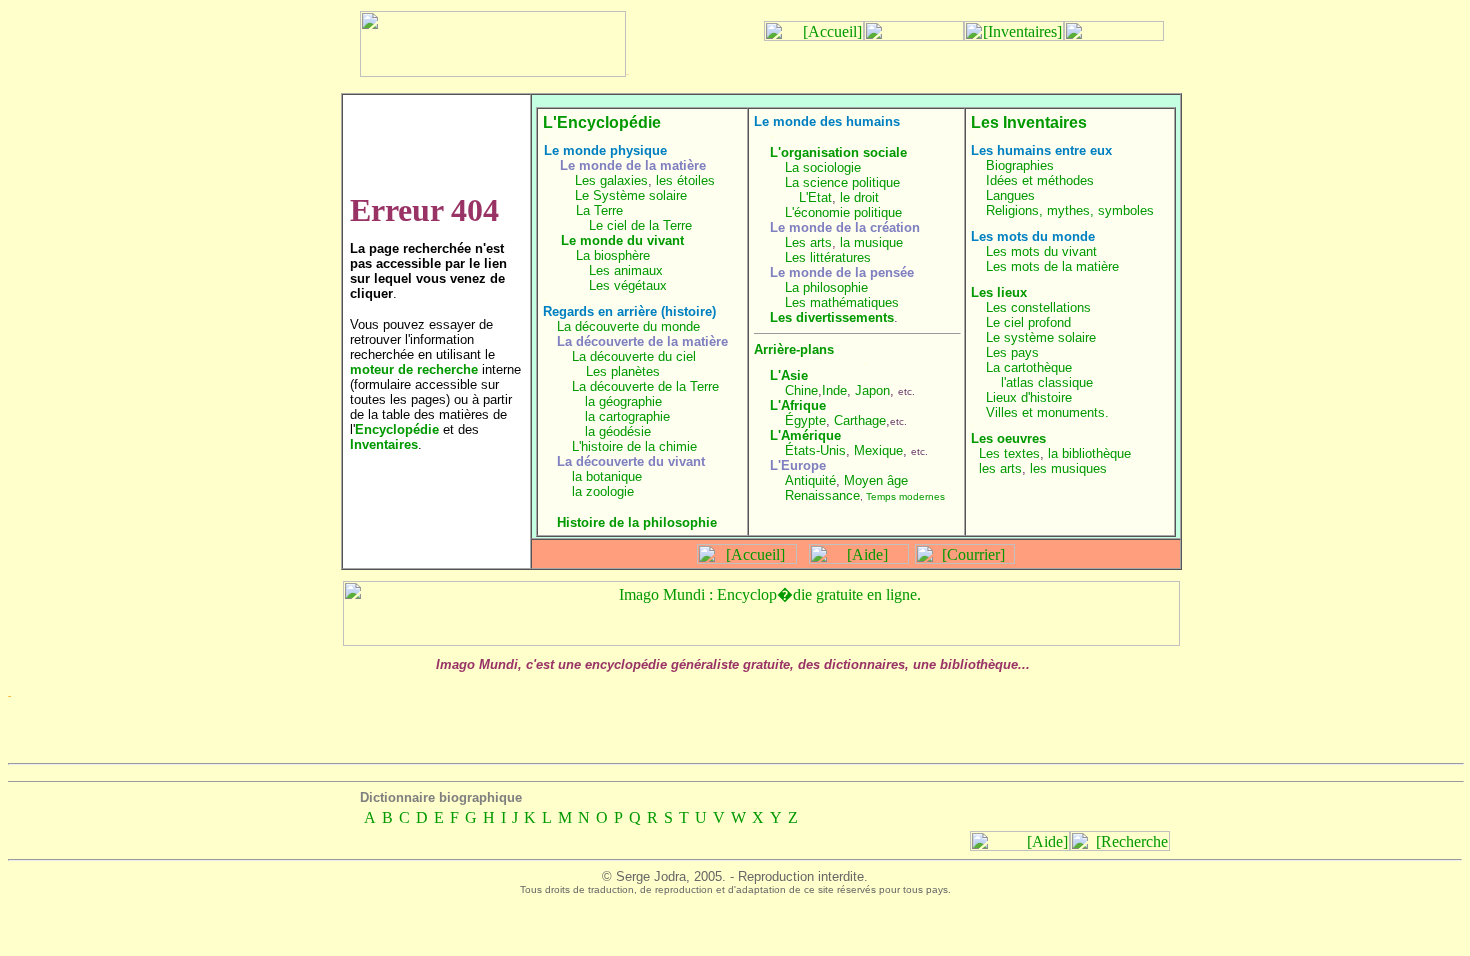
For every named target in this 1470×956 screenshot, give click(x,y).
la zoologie (603, 491)
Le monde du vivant (622, 240)
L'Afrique (798, 405)
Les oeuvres (1008, 438)
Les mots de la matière (1052, 266)
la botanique (607, 476)
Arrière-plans (794, 349)
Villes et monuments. (1047, 412)
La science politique (842, 182)
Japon (872, 390)
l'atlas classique (1047, 382)
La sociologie (823, 167)
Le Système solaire (631, 195)
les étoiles (685, 180)
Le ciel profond (1028, 322)
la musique (871, 242)
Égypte (805, 420)
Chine (801, 390)
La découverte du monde (628, 326)
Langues (1010, 195)
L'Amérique (805, 435)
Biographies (1020, 165)
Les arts (808, 242)
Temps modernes (905, 496)
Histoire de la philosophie (637, 522)
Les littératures (828, 257)
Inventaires (384, 444)
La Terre (599, 210)
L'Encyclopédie (602, 122)
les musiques (1068, 468)
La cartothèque (1029, 367)
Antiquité (810, 480)
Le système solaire (1041, 337)
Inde (834, 390)
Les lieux (999, 292)
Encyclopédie (397, 429)
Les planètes (623, 371)
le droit (859, 197)
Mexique (878, 450)
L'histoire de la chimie (634, 446)
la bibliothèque (1089, 453)
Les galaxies (611, 180)
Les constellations (1038, 307)
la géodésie (618, 431)
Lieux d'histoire (1029, 397)
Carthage (860, 420)
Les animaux (626, 270)
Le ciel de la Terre (640, 225)
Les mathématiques (842, 302)
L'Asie (789, 375)
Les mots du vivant (1041, 251)
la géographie (623, 401)
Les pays (1012, 352)
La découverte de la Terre (645, 386)
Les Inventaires (1029, 122)
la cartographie (627, 416)
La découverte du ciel (634, 356)
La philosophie (826, 287)
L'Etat (815, 197)
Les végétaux (628, 285)
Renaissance (822, 495)
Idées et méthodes (1040, 180)
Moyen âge (876, 480)
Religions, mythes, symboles (1070, 210)
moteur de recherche (414, 369)
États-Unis (815, 450)
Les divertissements (832, 317)
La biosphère (613, 255)
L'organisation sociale (838, 152)
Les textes (1009, 453)
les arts (1000, 468)
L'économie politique (843, 212)
